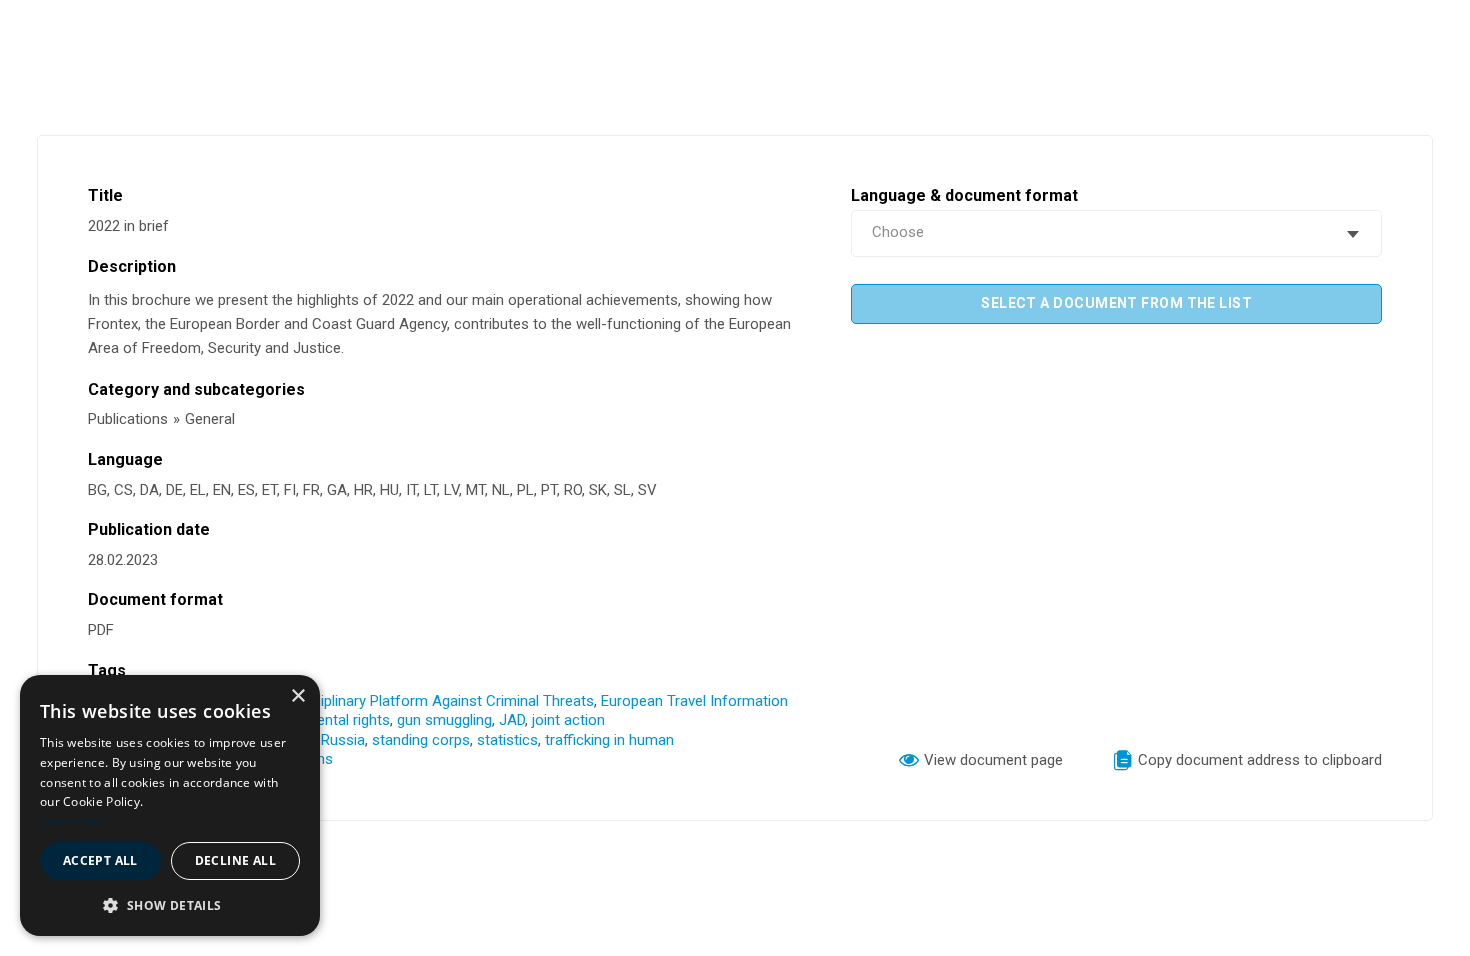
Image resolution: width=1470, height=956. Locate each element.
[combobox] (1116, 233)
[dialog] (170, 805)
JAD (512, 720)
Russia (343, 740)
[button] (170, 904)
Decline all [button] (235, 860)
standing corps (421, 740)
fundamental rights (328, 720)
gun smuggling (444, 720)
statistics (507, 740)
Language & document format (964, 195)
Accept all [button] (100, 860)
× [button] (297, 696)
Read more (72, 821)
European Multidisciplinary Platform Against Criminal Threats (395, 701)
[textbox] (1116, 233)
